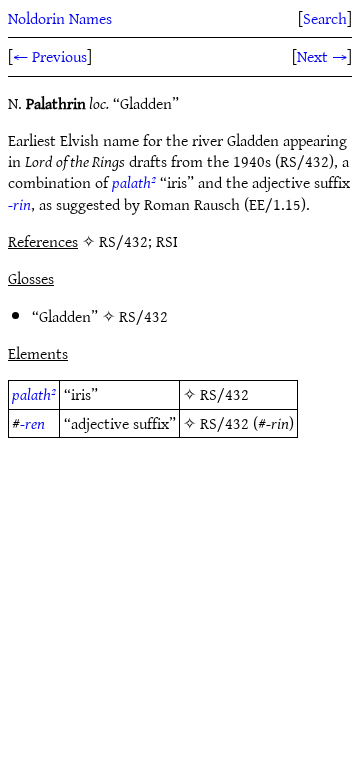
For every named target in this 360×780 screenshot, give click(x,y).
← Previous (50, 56)
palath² (134, 182)
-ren (32, 423)
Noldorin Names (60, 18)
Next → (322, 56)
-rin (19, 204)
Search (325, 18)
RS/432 (143, 316)
